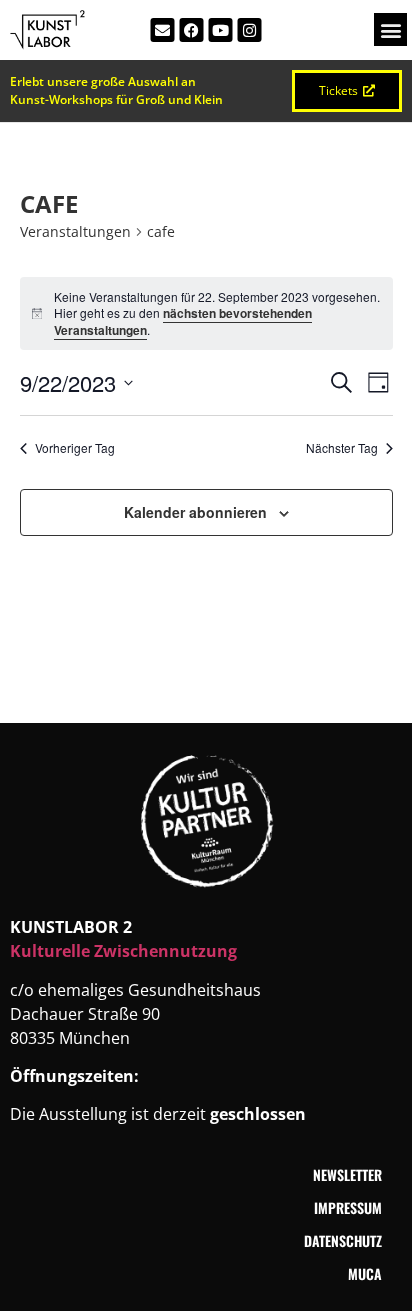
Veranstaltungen (75, 231)
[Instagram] (250, 30)
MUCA (365, 1273)
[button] (390, 29)
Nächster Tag (342, 448)
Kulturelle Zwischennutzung (123, 951)
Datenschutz (343, 1240)
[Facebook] (192, 30)
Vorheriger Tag (75, 448)
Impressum (348, 1207)
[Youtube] (221, 30)
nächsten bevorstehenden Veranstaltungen (183, 321)
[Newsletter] (163, 30)
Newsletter (347, 1174)
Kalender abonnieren (195, 512)
